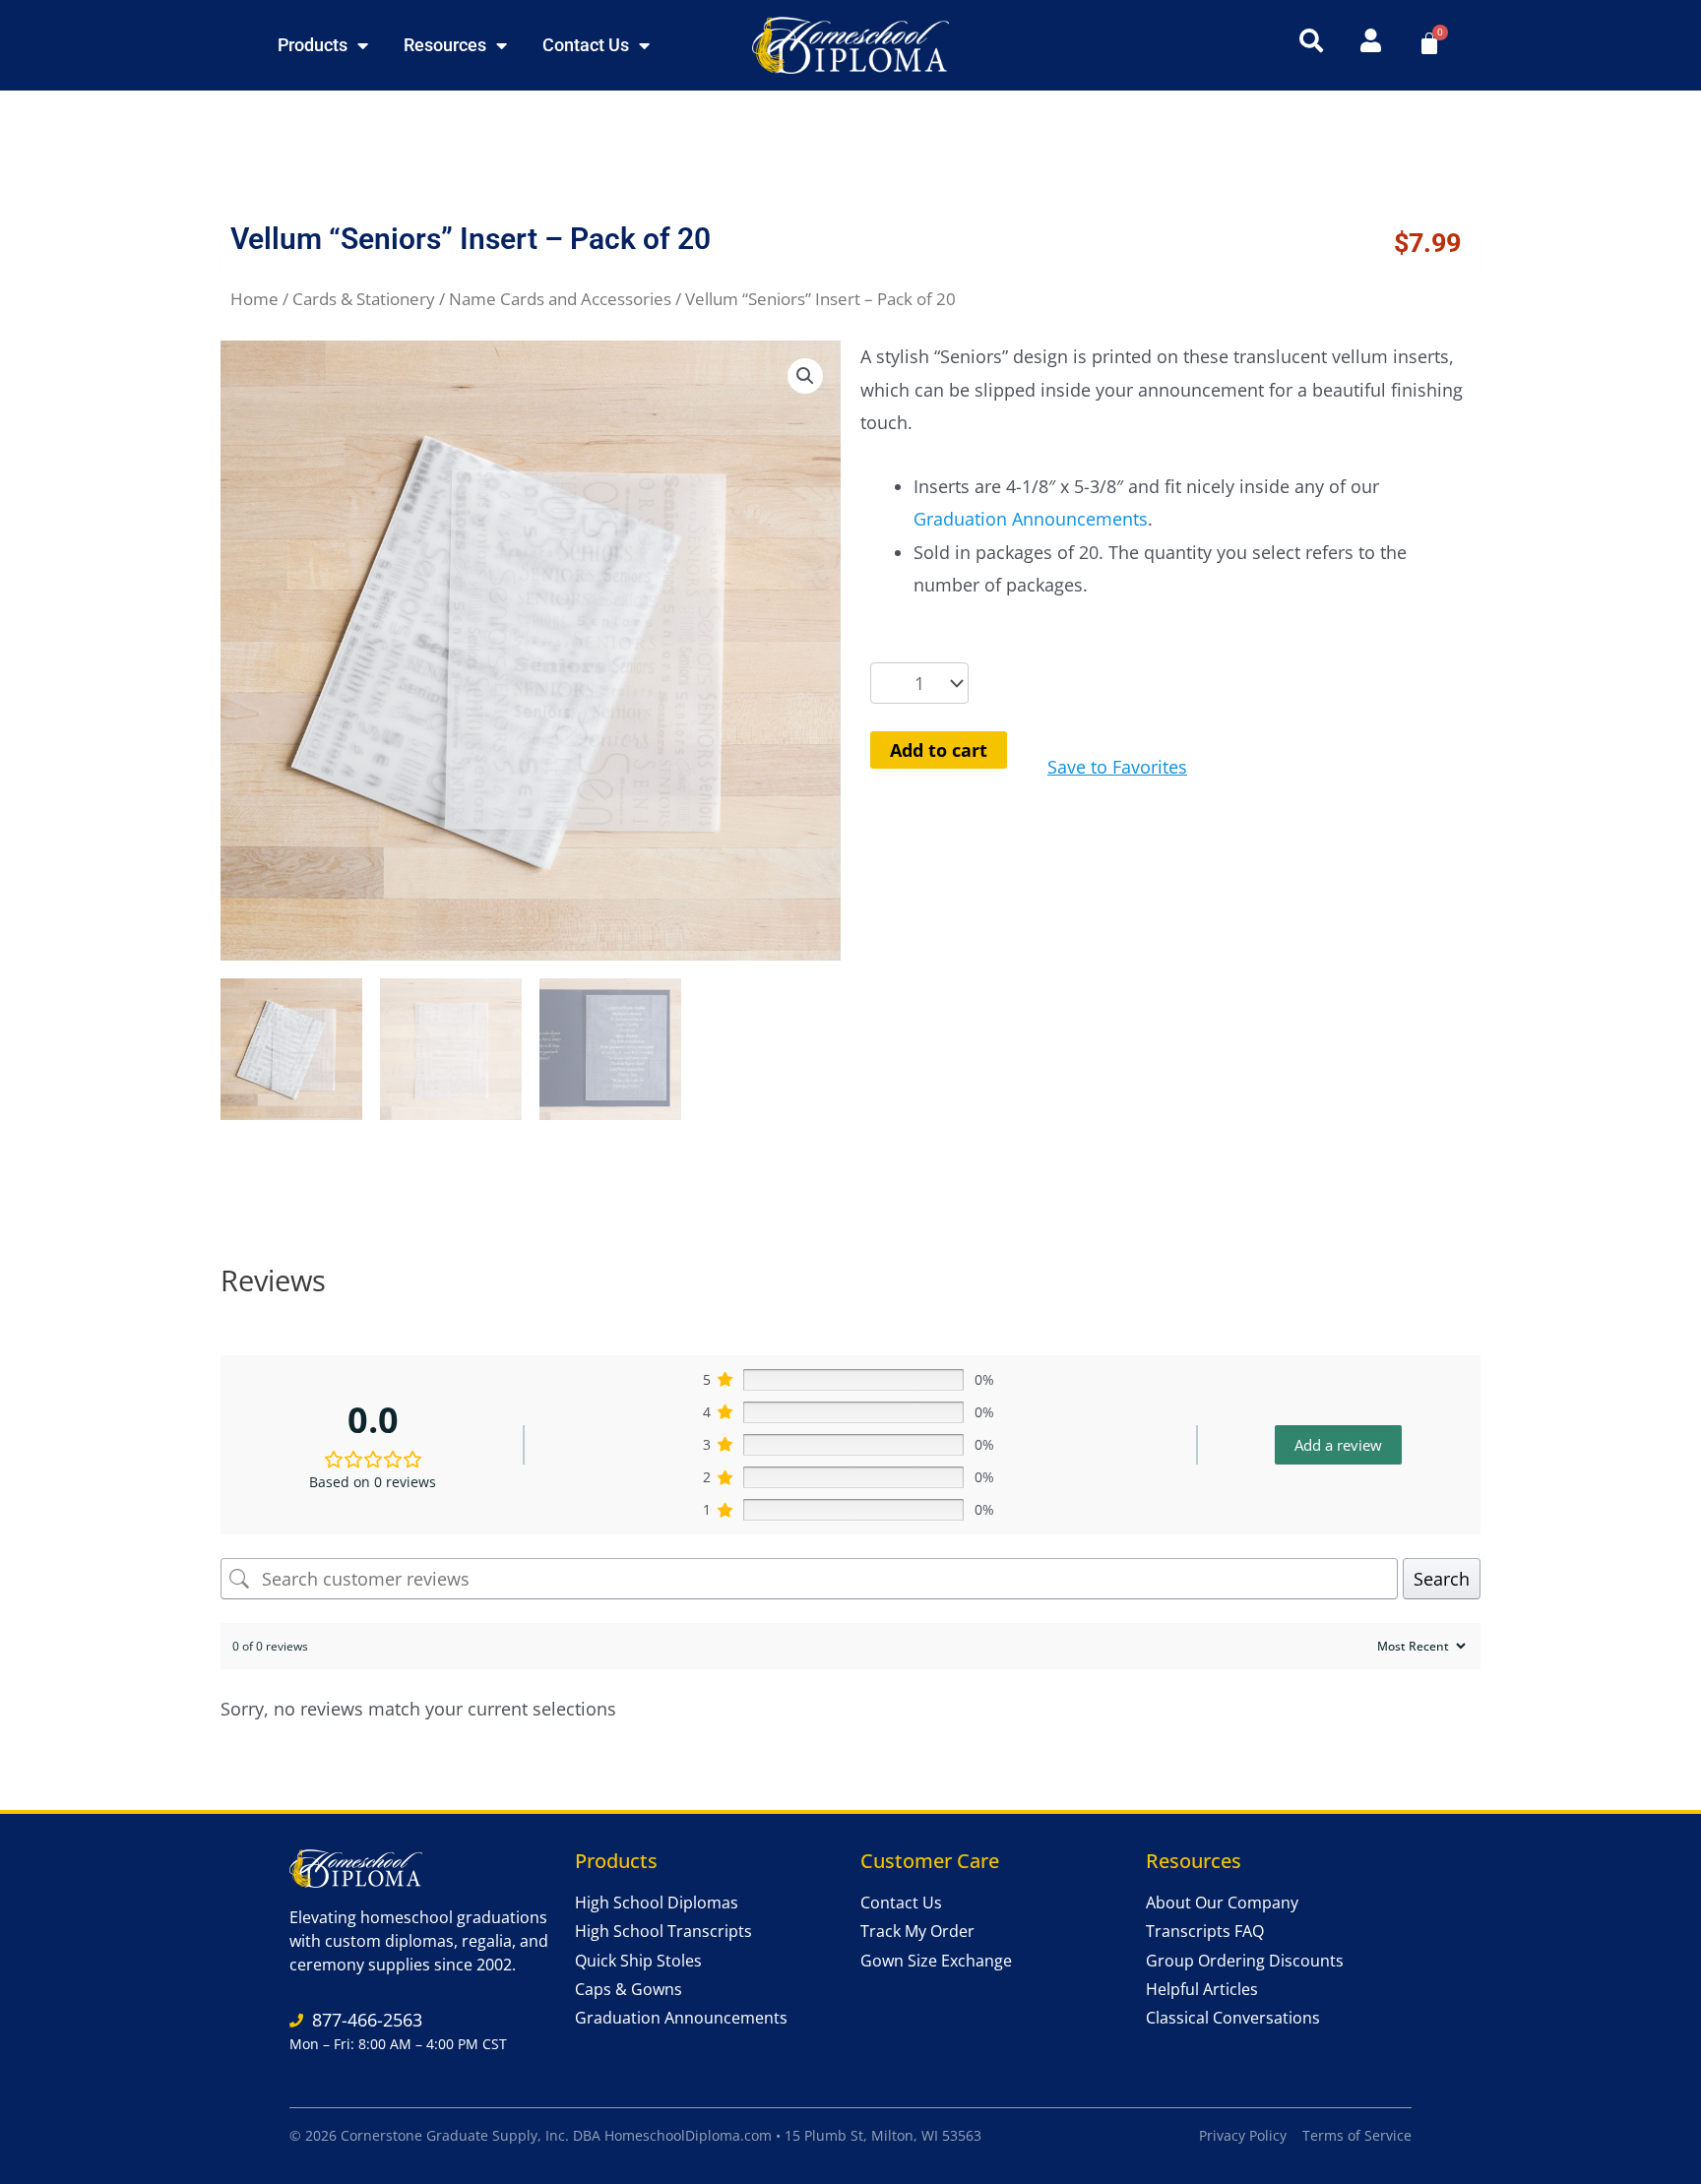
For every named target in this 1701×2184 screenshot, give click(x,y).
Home (254, 299)
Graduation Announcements (1031, 519)
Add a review (1338, 1445)
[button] (805, 376)
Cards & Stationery (364, 299)
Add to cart (939, 750)
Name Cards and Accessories (560, 299)
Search (1442, 1579)
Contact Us (586, 45)
